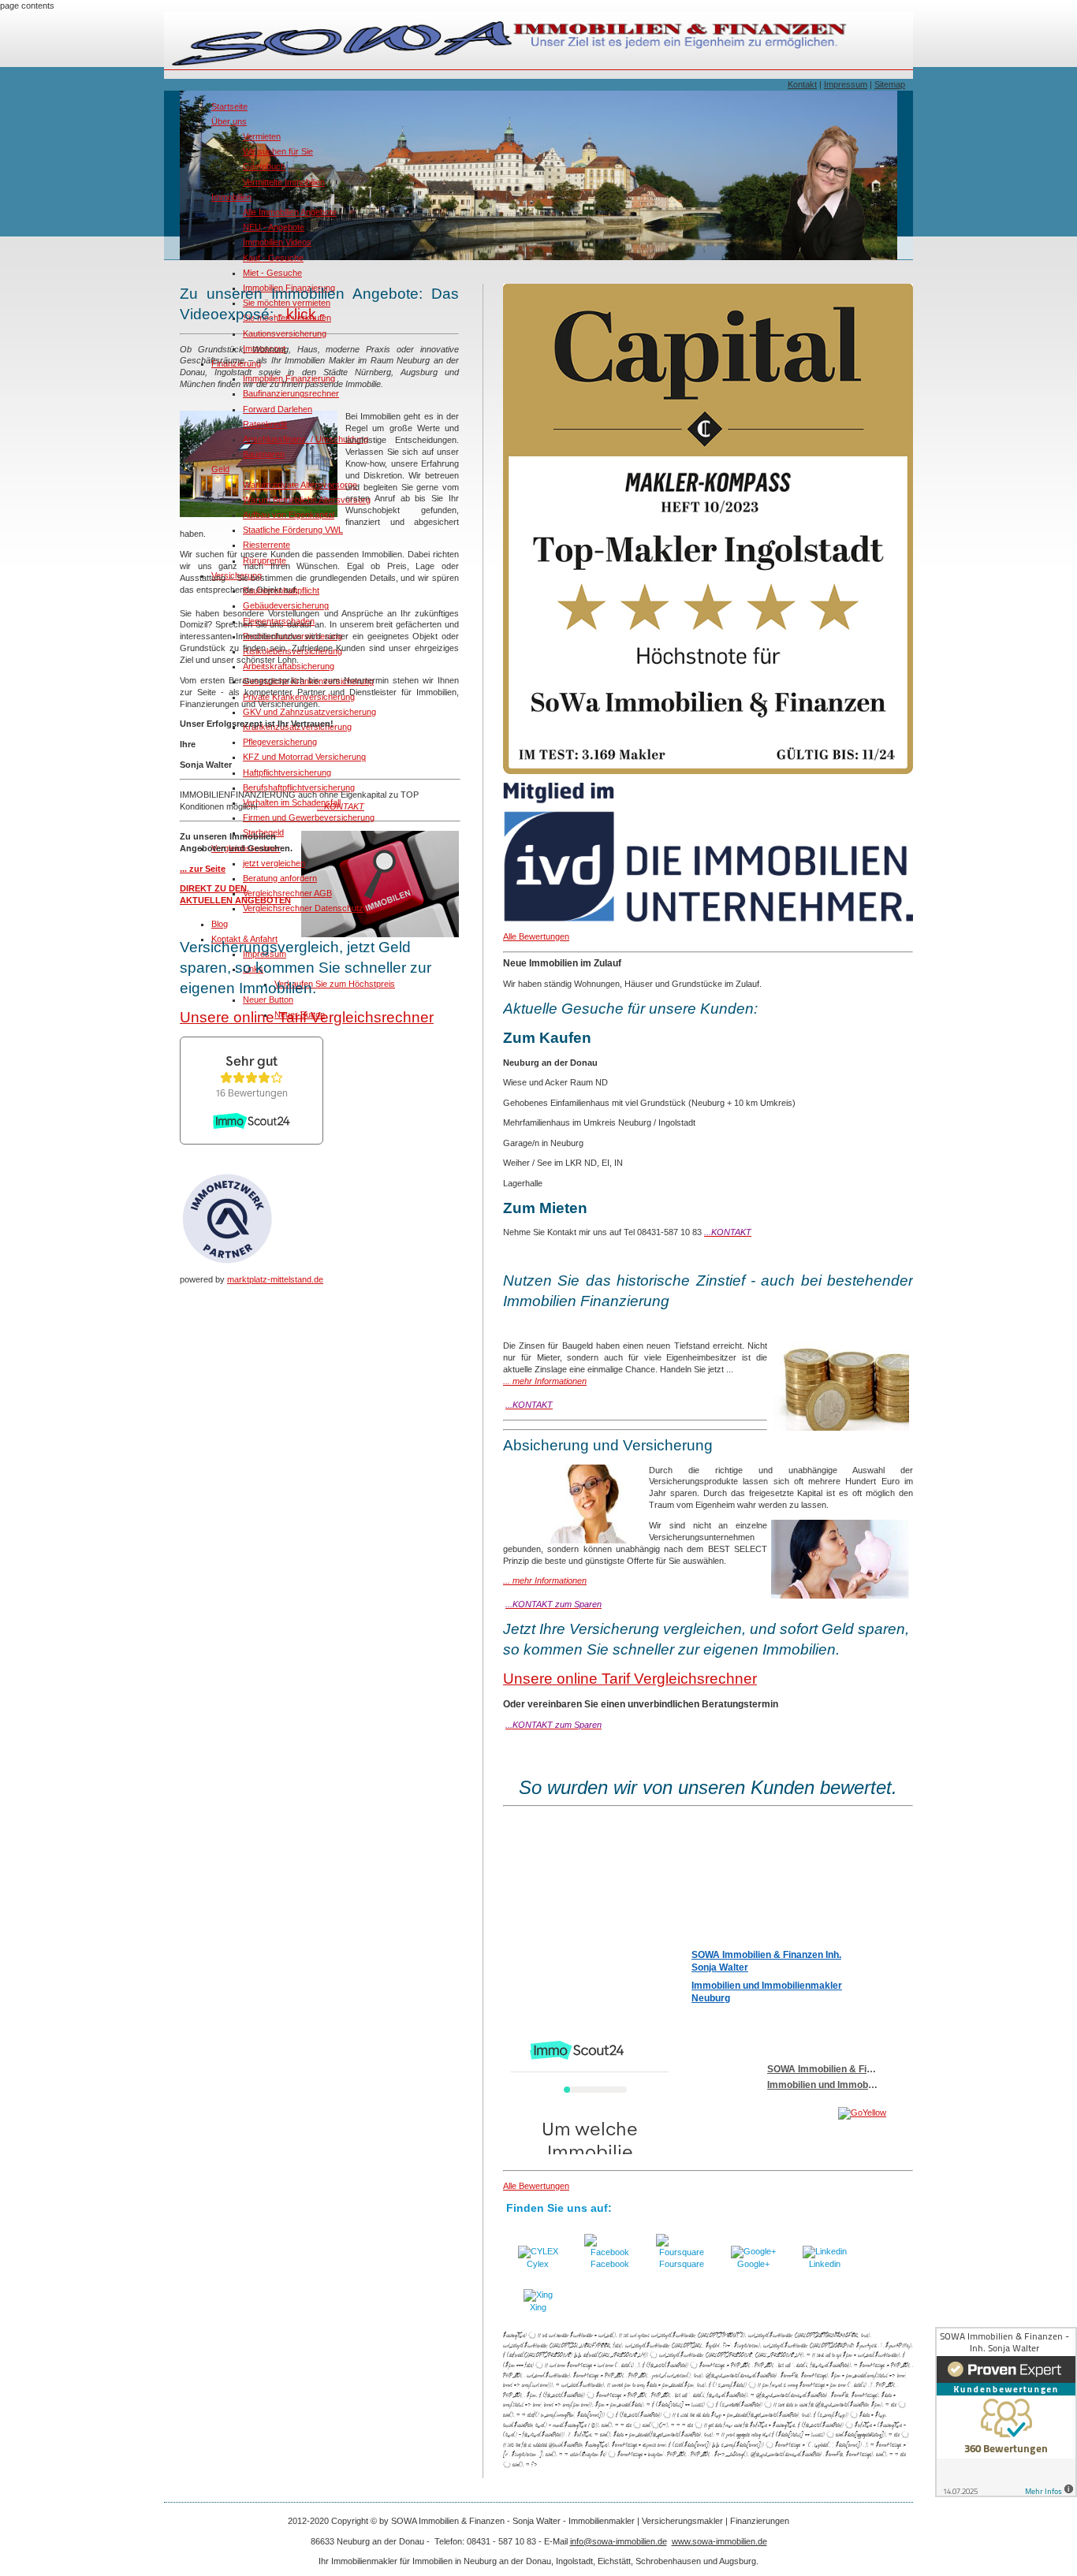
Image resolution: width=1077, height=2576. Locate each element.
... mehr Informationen (545, 1381)
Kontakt (802, 84)
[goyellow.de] (793, 2113)
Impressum (846, 84)
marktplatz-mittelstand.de (275, 1279)
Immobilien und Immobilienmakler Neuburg (767, 1992)
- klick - (301, 314)
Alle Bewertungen (536, 936)
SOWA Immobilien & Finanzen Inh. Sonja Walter (766, 1961)
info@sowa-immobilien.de (619, 2541)
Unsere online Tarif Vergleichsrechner (307, 1017)
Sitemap (890, 84)
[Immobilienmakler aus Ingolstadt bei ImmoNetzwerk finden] (227, 1263)
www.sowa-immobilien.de (719, 2541)
